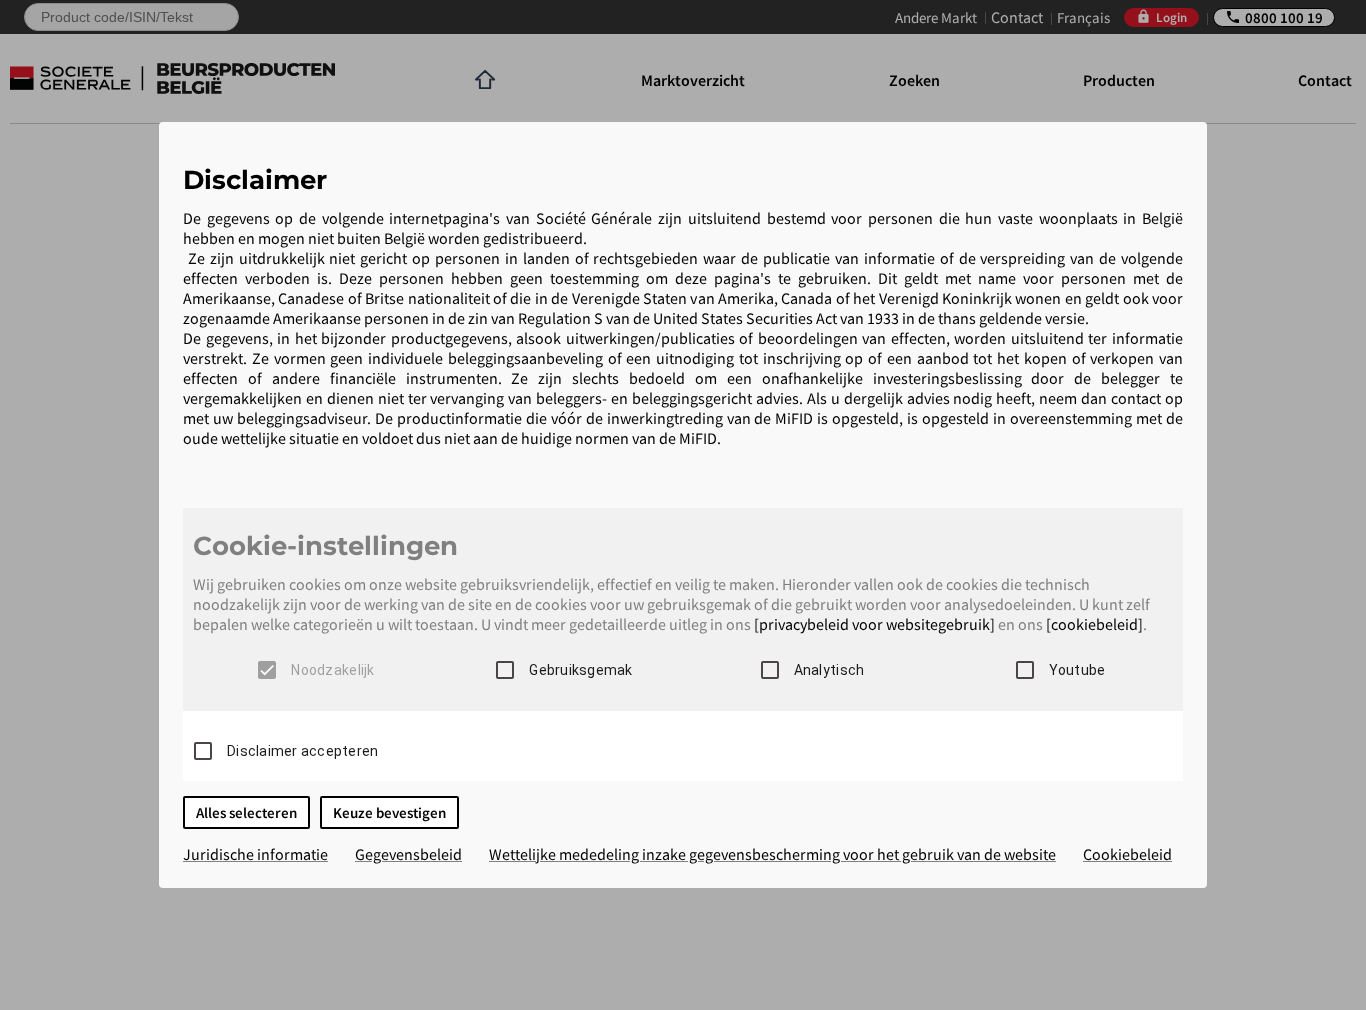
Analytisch (829, 670)
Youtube (1077, 670)
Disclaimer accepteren (302, 751)
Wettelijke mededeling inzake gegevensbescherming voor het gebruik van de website (772, 854)
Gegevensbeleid (408, 854)
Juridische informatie (255, 854)
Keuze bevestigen (389, 812)
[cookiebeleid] (1094, 624)
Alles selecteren (246, 812)
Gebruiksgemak (580, 670)
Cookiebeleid (1127, 854)
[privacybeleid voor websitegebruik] (874, 624)
